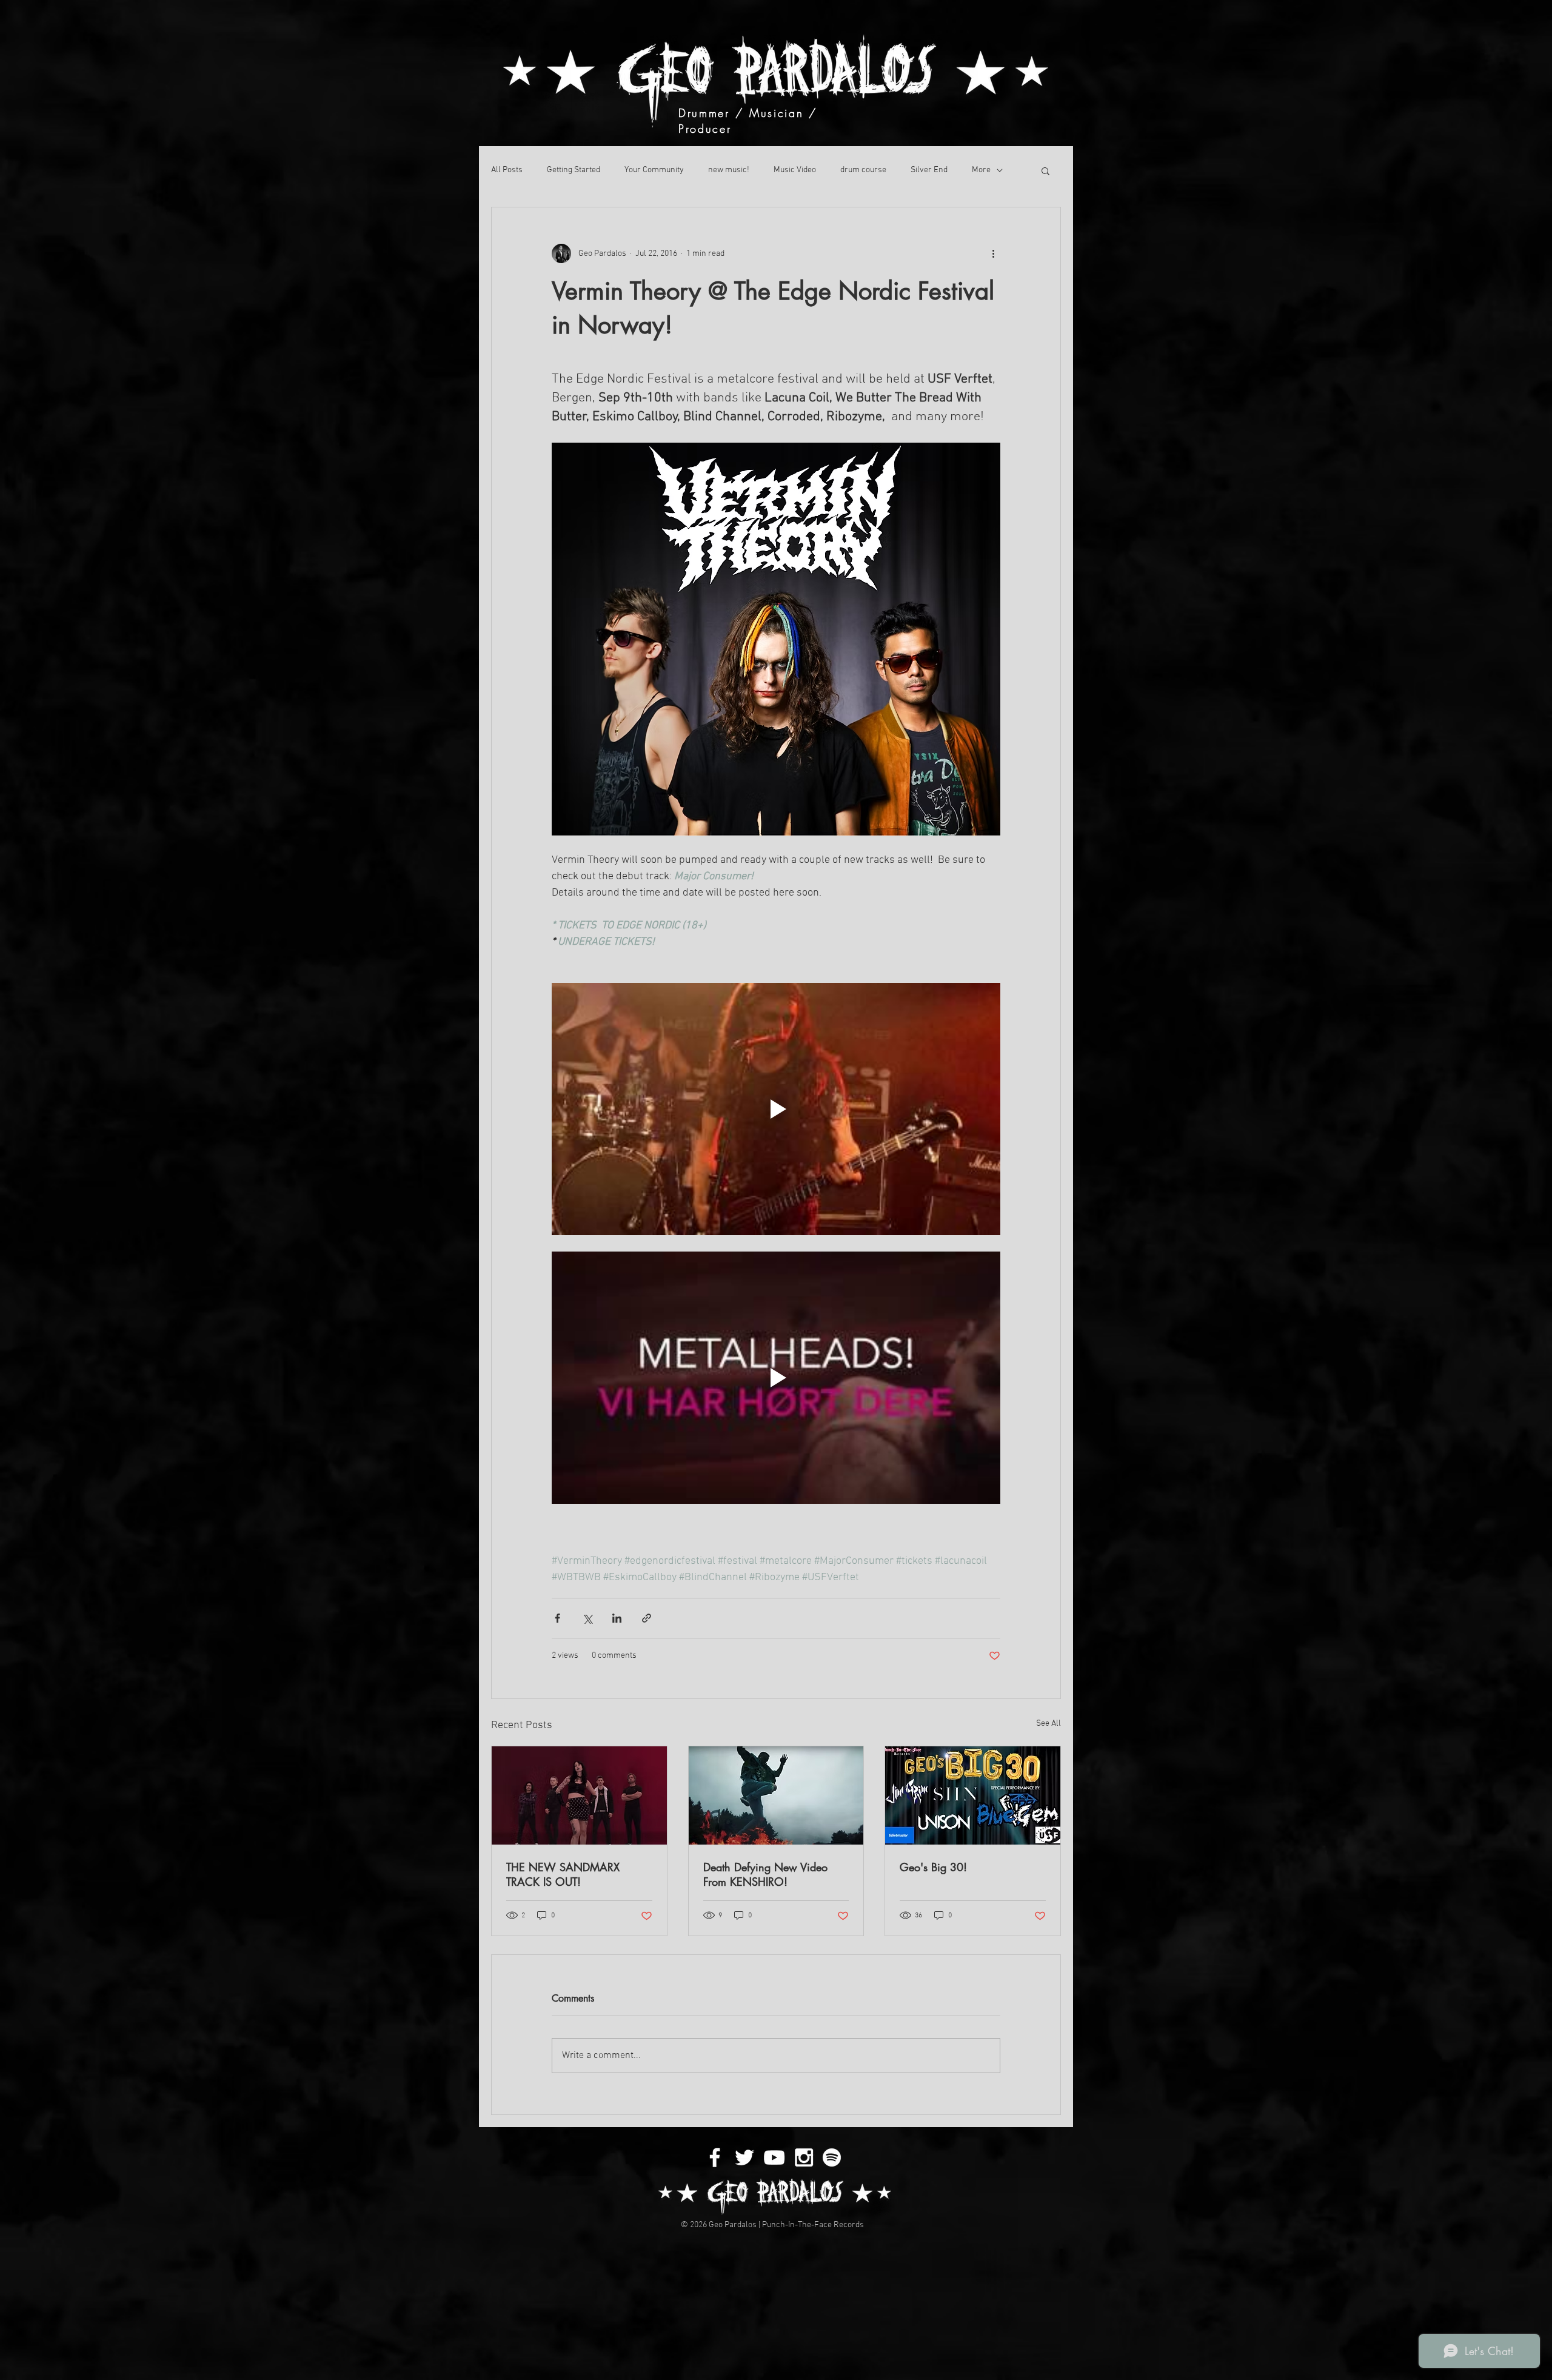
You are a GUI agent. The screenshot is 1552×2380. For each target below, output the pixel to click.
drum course (863, 170)
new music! (729, 170)
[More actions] (993, 253)
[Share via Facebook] (557, 1618)
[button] (1045, 170)
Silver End (929, 170)
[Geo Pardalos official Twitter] (744, 2157)
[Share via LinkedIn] (617, 1618)
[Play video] (776, 1109)
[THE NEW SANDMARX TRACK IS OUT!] (579, 1795)
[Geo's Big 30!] (973, 1795)
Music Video (795, 170)
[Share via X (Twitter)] (587, 1618)
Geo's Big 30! (933, 1867)
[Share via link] (647, 1618)
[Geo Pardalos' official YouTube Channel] (774, 2157)
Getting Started (574, 170)
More (981, 170)
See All (1049, 1724)
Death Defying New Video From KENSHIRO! (765, 1874)
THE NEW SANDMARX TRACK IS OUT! (563, 1874)
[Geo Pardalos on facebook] (715, 2157)
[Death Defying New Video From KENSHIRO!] (776, 1795)
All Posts (507, 170)
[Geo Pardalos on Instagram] (804, 2157)
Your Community (654, 170)
